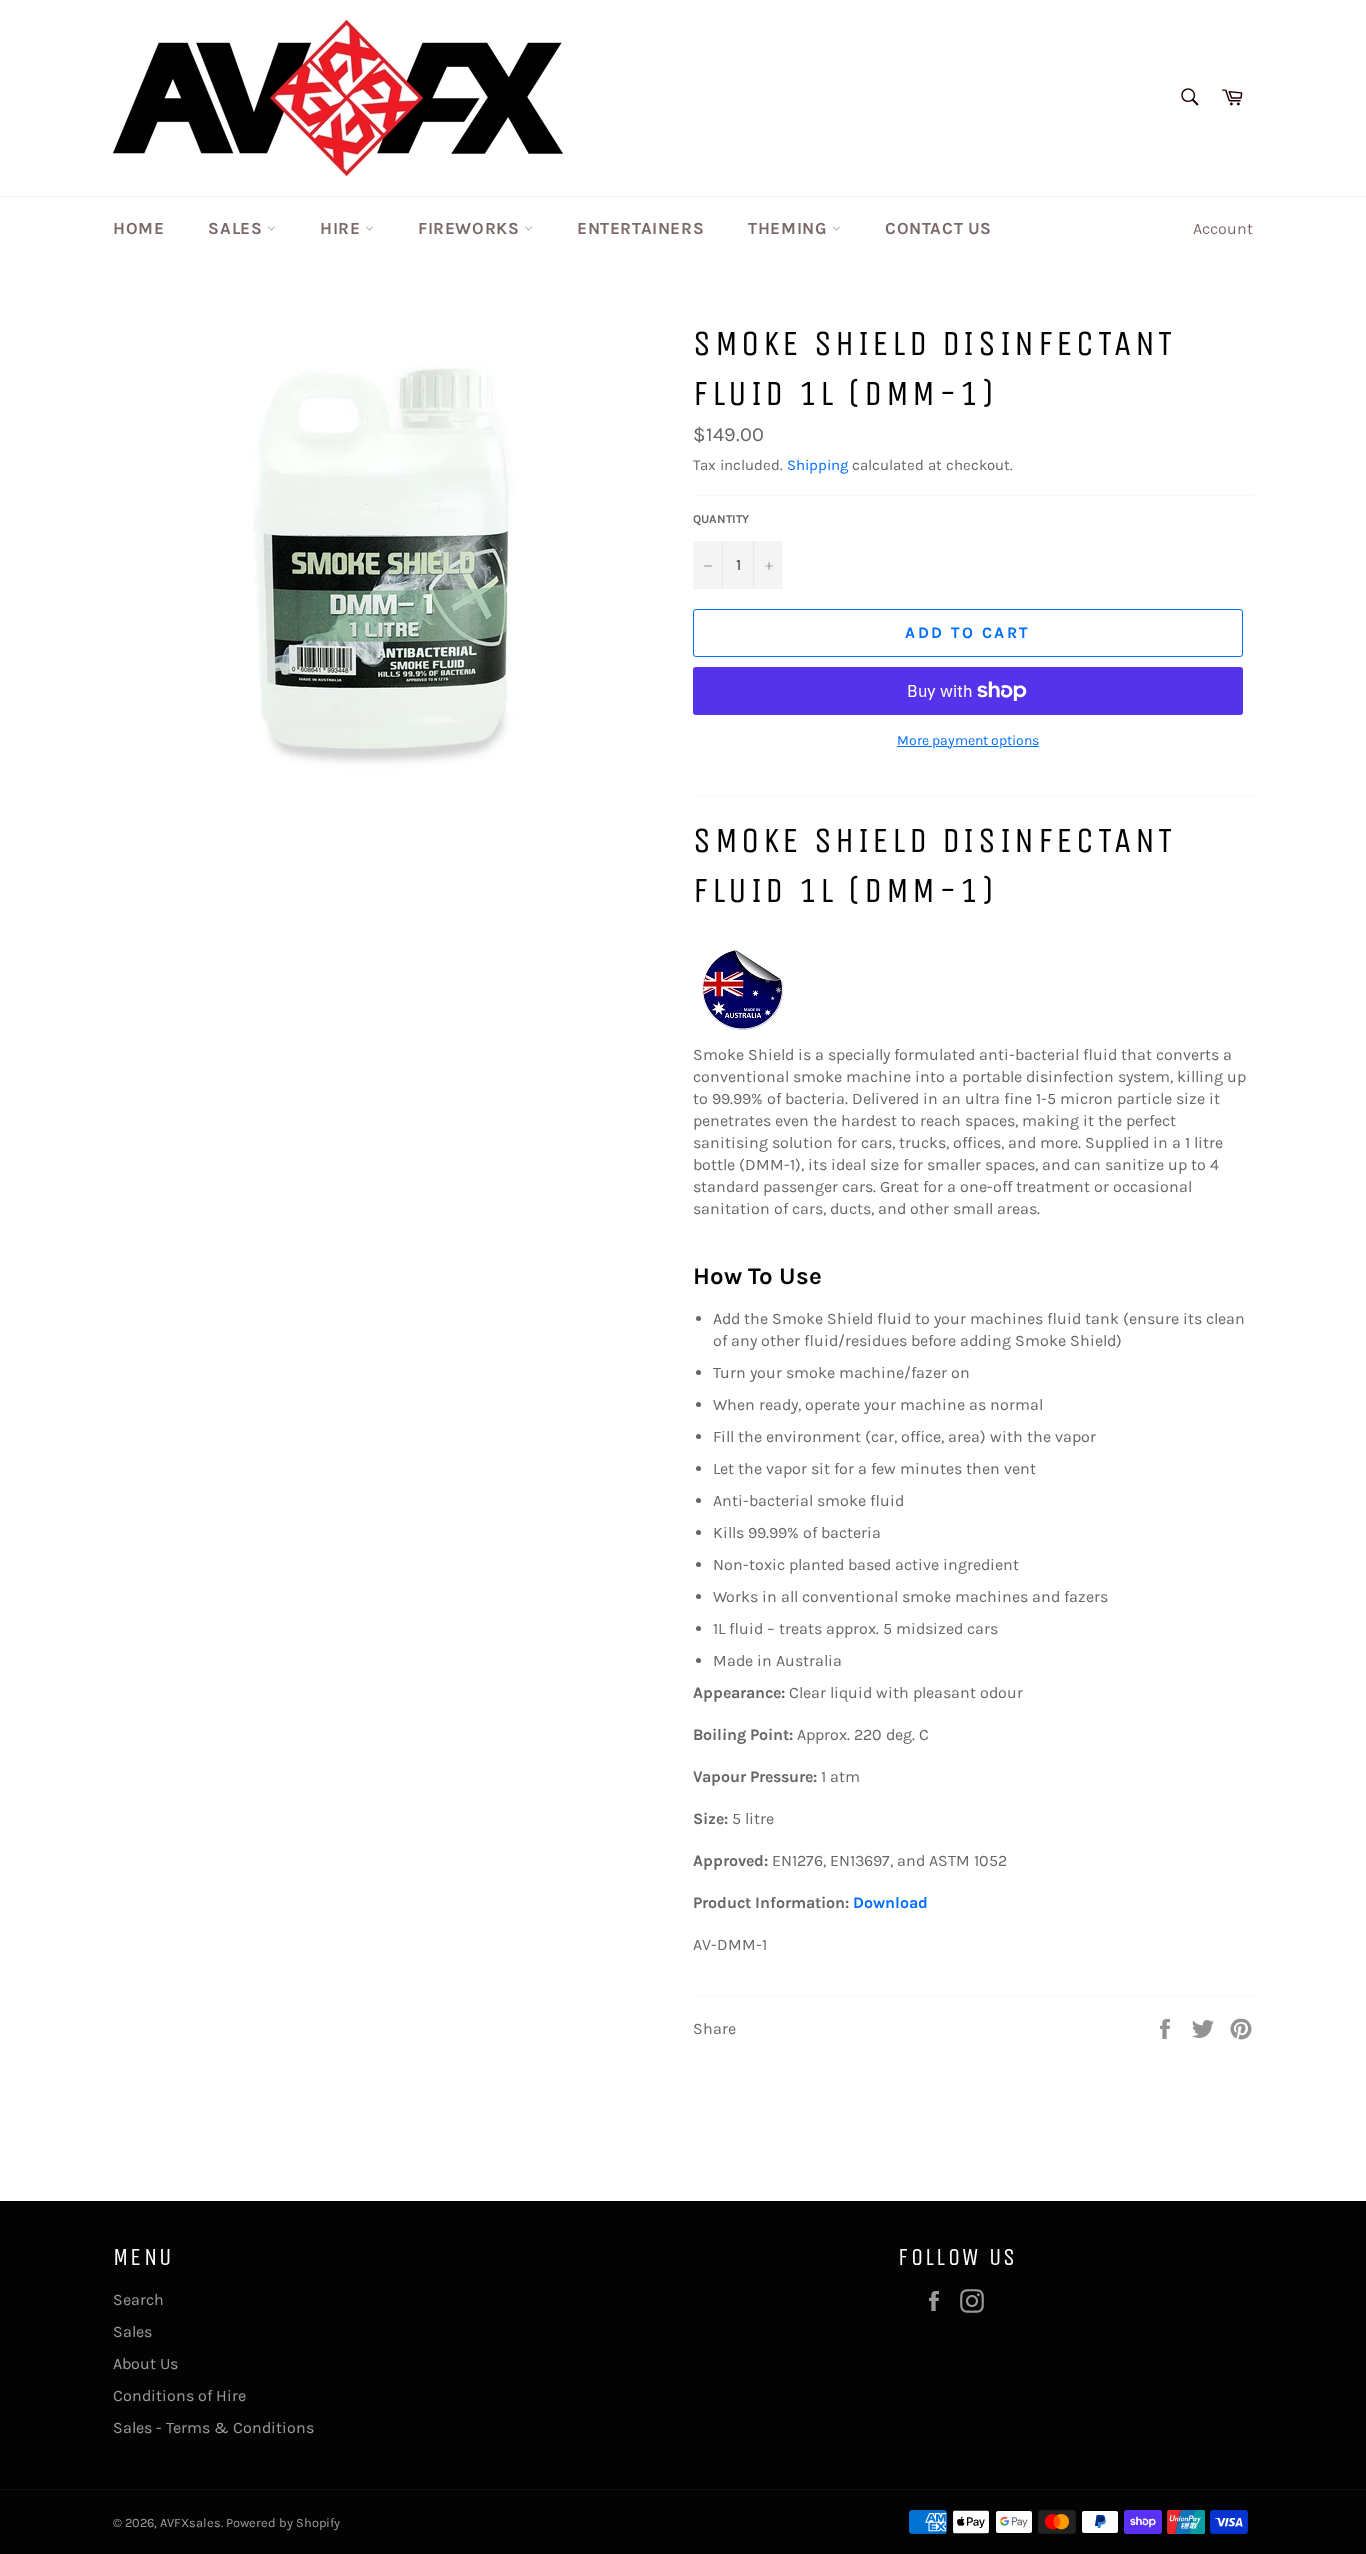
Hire (342, 228)
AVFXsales (190, 2522)
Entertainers (640, 228)
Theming (790, 228)
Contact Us (938, 228)
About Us (145, 2363)
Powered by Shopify (283, 2522)
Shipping (817, 465)
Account (1223, 228)
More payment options (968, 740)
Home (138, 228)
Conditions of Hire (179, 2395)
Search (138, 2299)
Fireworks (471, 228)
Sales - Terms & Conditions (213, 2427)
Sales (237, 228)
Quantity (721, 519)
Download (890, 1902)
